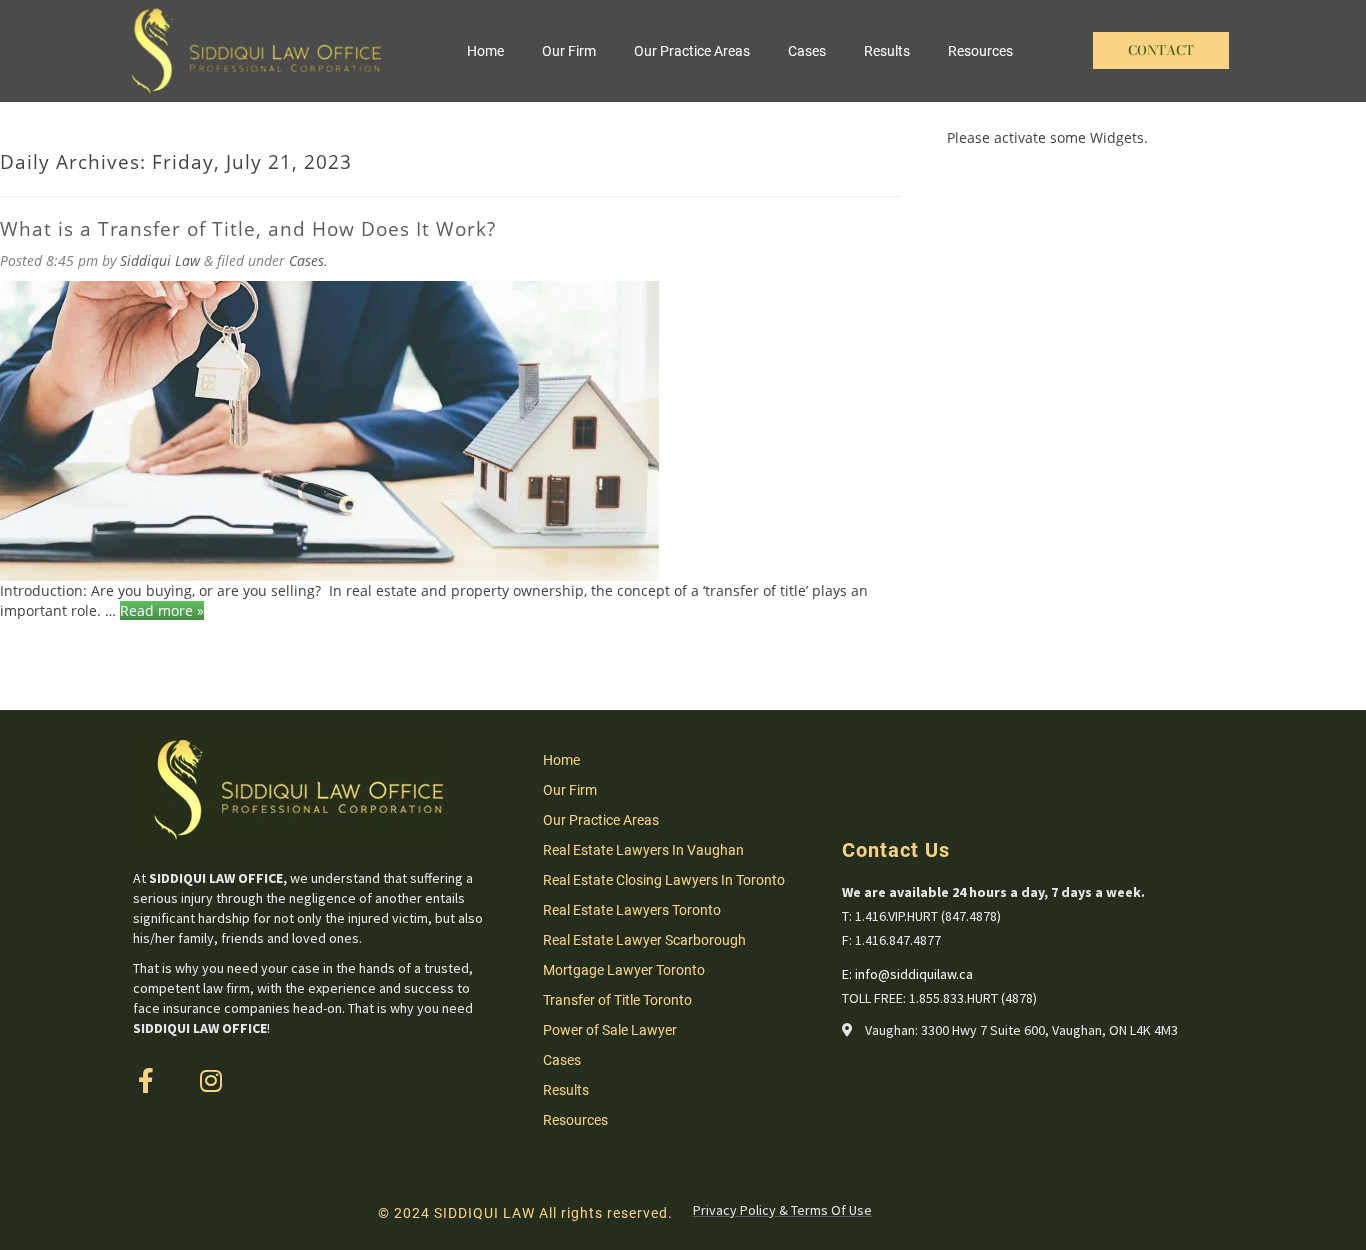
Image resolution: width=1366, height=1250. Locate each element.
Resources (980, 51)
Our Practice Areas (692, 51)
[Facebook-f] (145, 1080)
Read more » (162, 610)
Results (887, 51)
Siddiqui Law (160, 260)
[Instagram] (210, 1080)
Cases (807, 51)
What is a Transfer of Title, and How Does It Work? (248, 229)
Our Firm (569, 51)
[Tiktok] (275, 1080)
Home (485, 51)
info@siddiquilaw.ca (914, 974)
